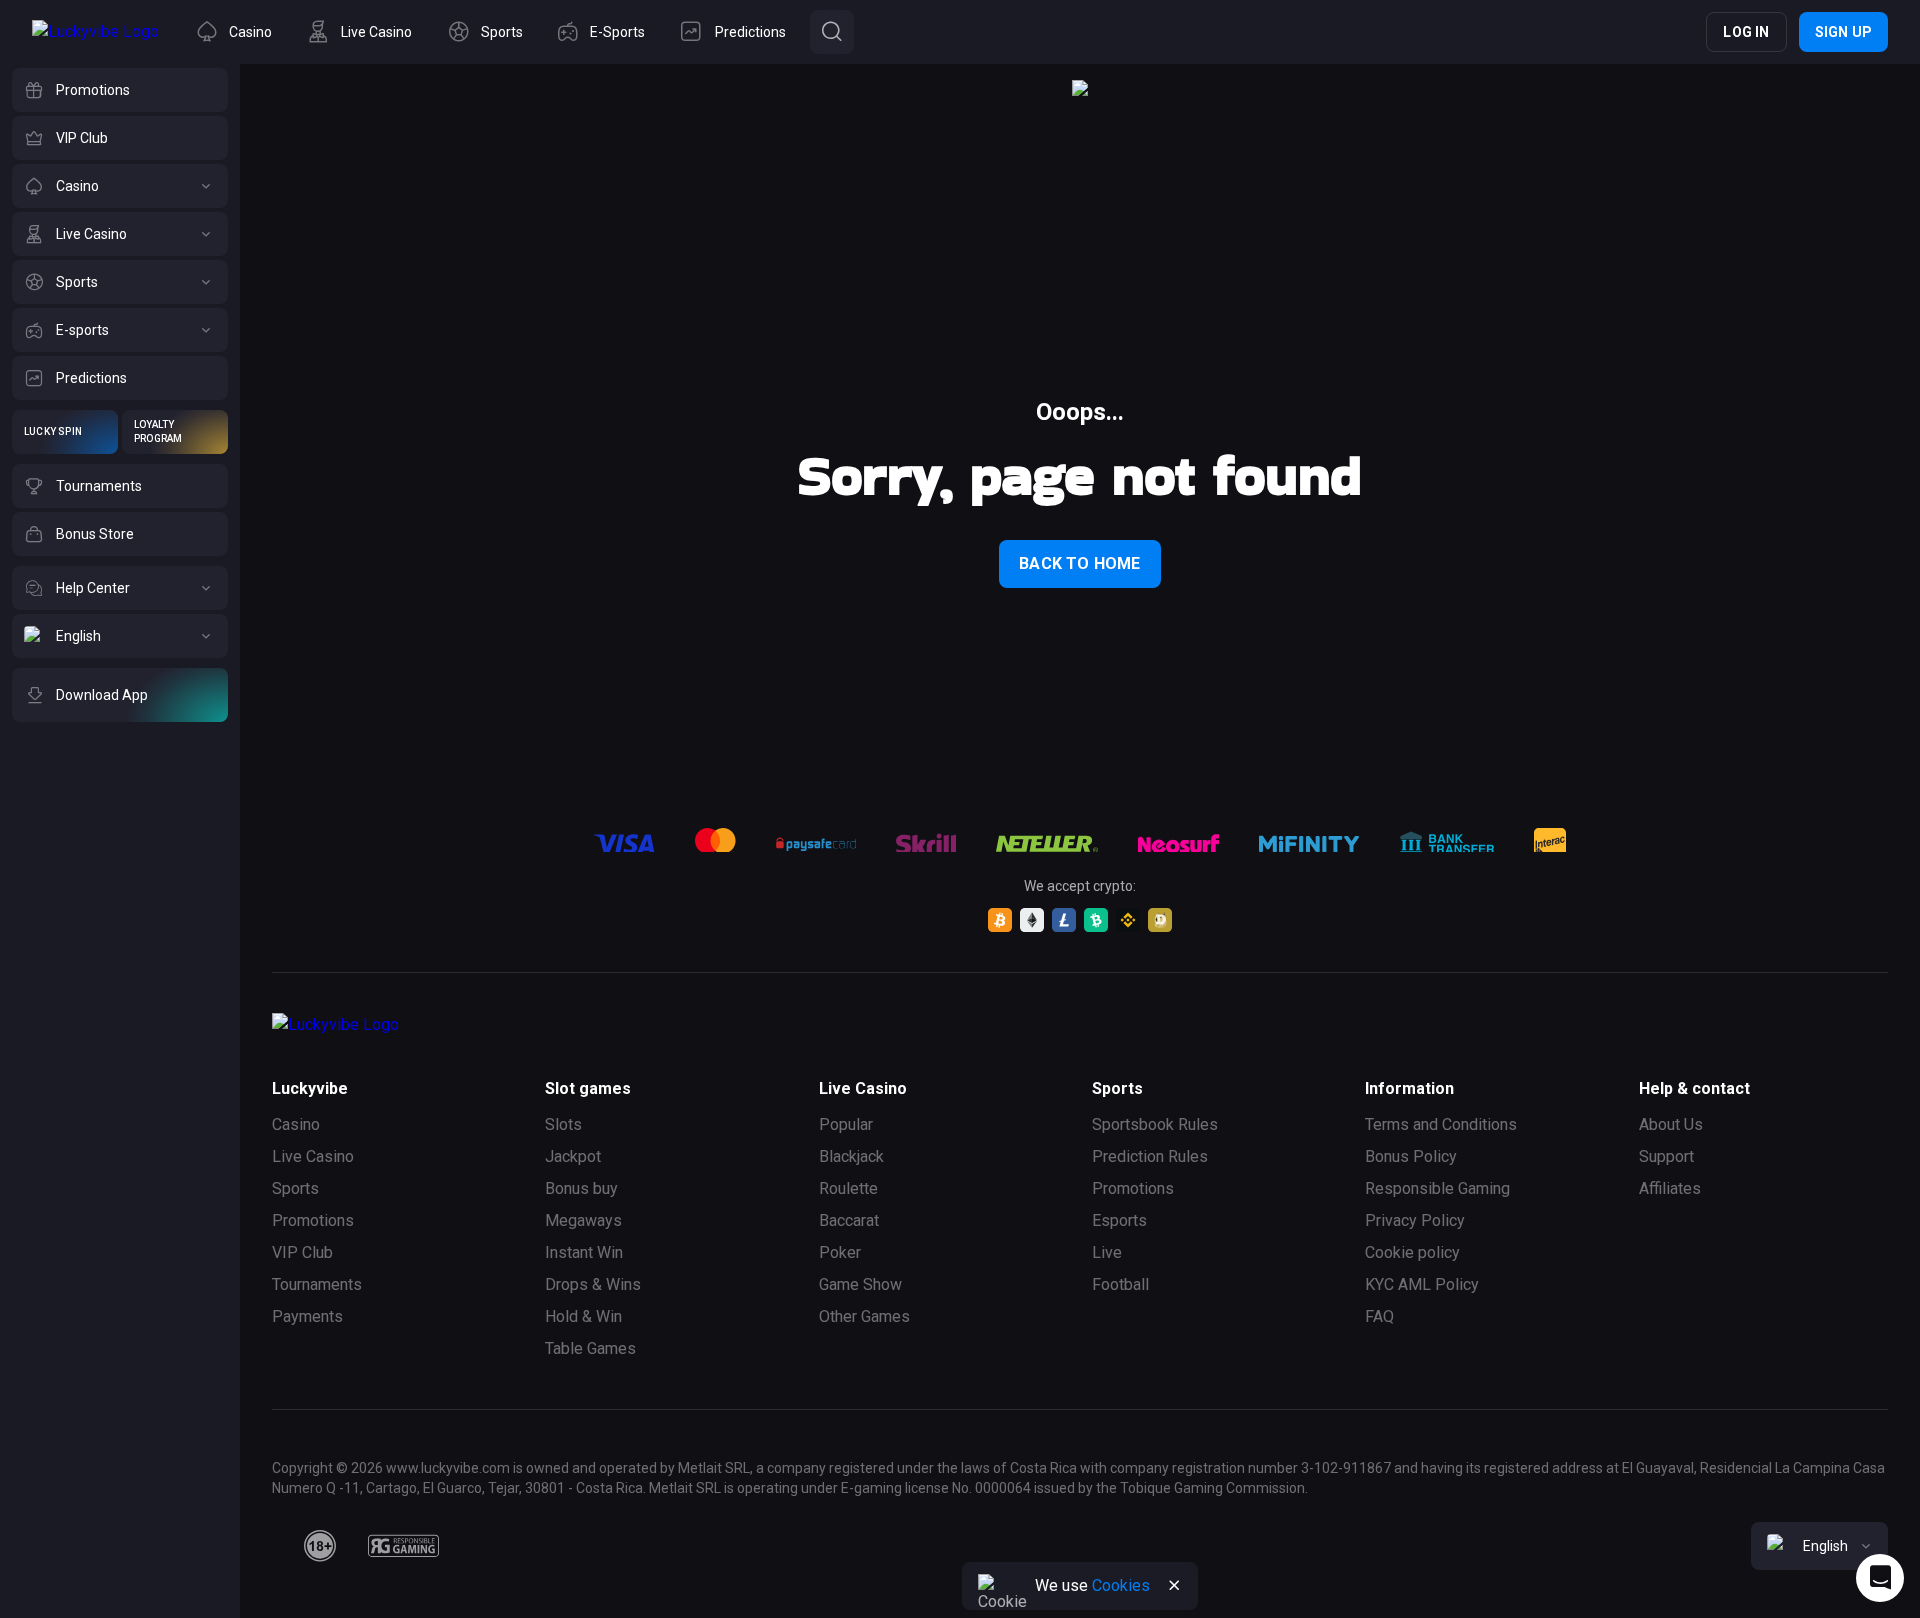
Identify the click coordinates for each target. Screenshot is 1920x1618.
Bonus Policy (1411, 1156)
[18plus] (320, 1546)
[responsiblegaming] (403, 1546)
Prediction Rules (1150, 1156)
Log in (1746, 32)
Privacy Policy (1415, 1220)
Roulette (848, 1188)
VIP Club (302, 1252)
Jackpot (573, 1156)
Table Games (590, 1348)
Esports (1119, 1220)
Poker (840, 1252)
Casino (296, 1124)
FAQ (1379, 1316)
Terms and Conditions (1441, 1124)
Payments (307, 1316)
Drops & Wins (593, 1284)
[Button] (832, 32)
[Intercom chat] (1880, 1578)
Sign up (1843, 32)
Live (1107, 1252)
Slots (563, 1124)
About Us (1671, 1124)
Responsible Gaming (1437, 1188)
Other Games (864, 1316)
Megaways (583, 1220)
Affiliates (1670, 1188)
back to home (1079, 563)
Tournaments (317, 1284)
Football (1120, 1284)
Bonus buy (581, 1188)
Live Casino (313, 1156)
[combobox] (1819, 1546)
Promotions (313, 1220)
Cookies (1121, 1585)
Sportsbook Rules (1155, 1124)
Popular (846, 1124)
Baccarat (849, 1220)
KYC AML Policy (1422, 1284)
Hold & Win (583, 1316)
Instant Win (584, 1252)
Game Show (860, 1284)
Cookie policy (1412, 1252)
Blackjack (851, 1156)
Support (1666, 1156)
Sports (295, 1188)
